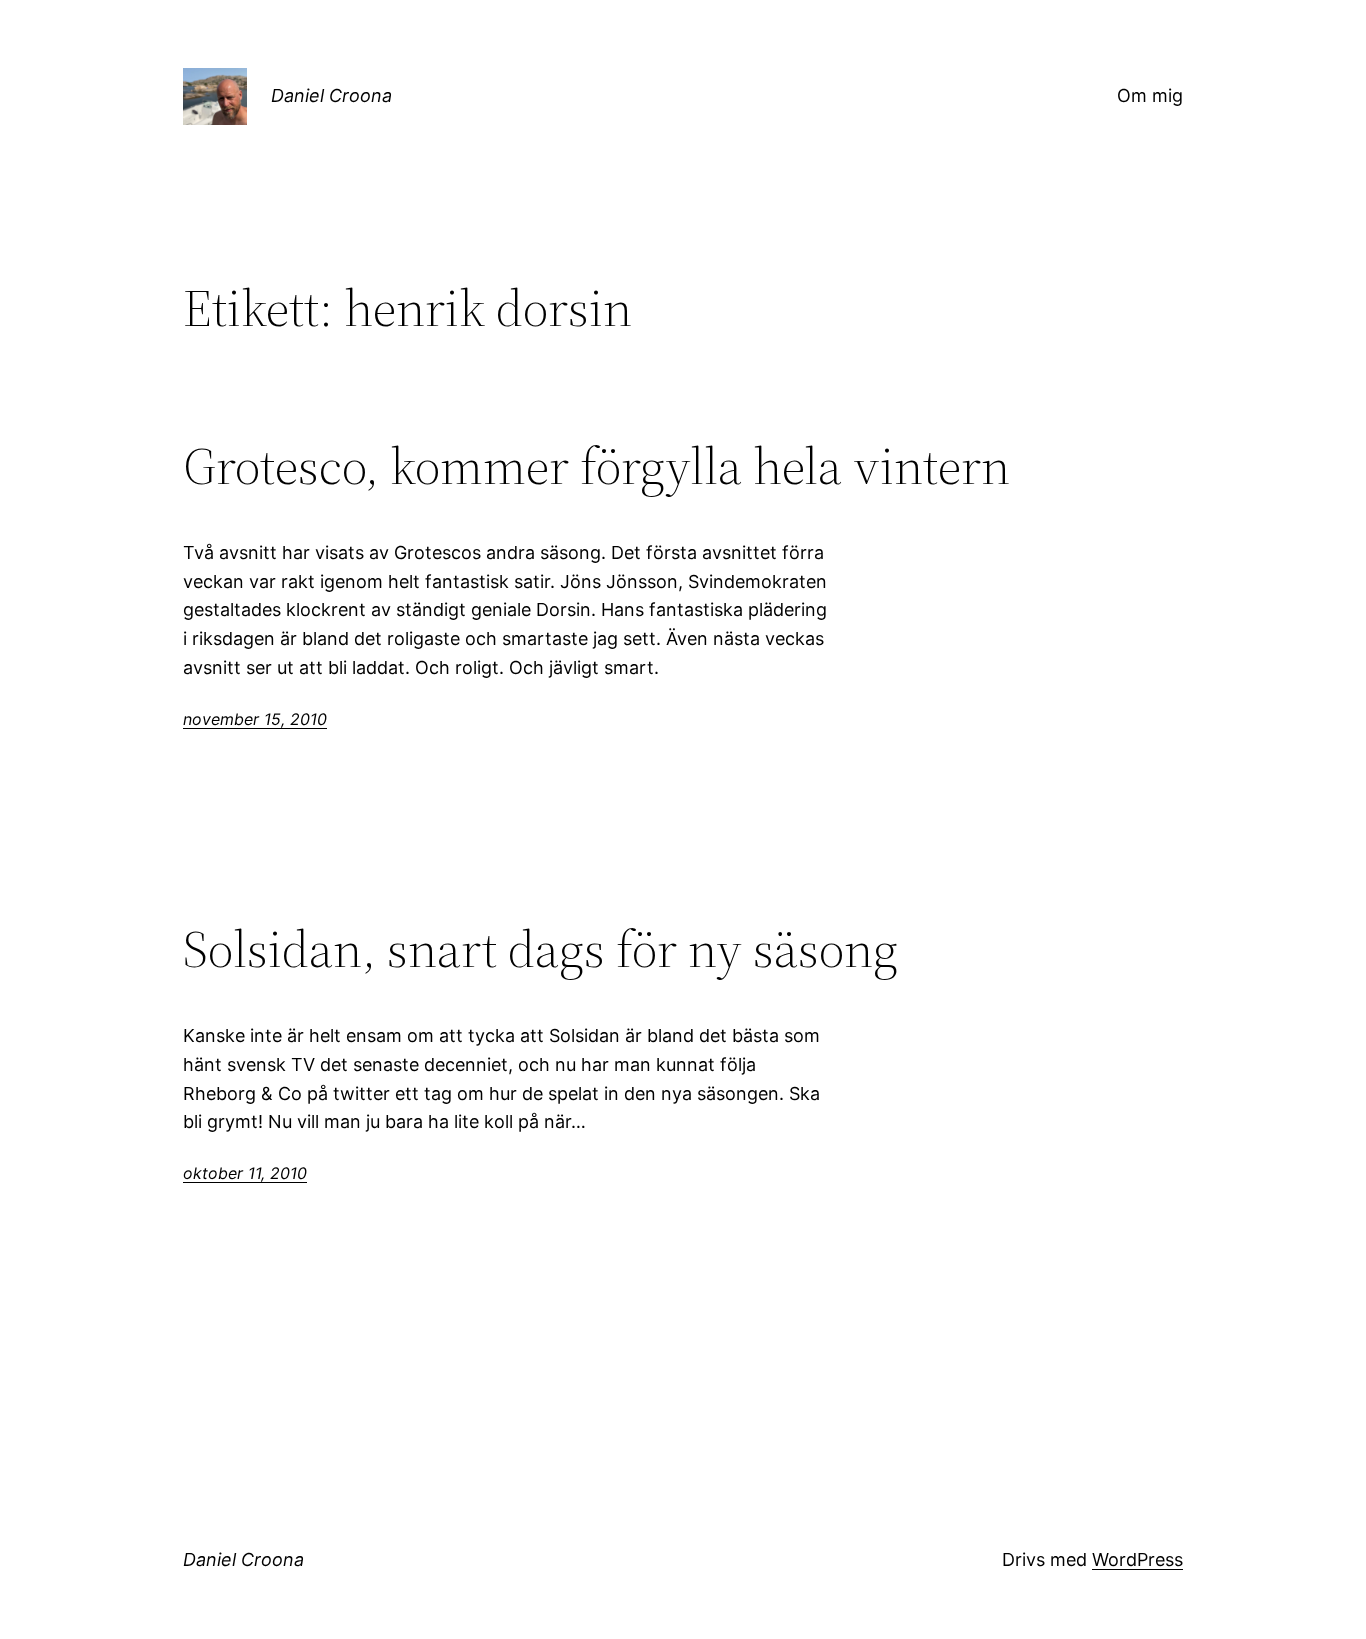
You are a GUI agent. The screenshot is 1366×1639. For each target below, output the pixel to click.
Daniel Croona (331, 95)
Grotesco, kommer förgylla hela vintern (596, 466)
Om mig (1150, 95)
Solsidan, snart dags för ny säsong (540, 949)
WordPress (1137, 1559)
